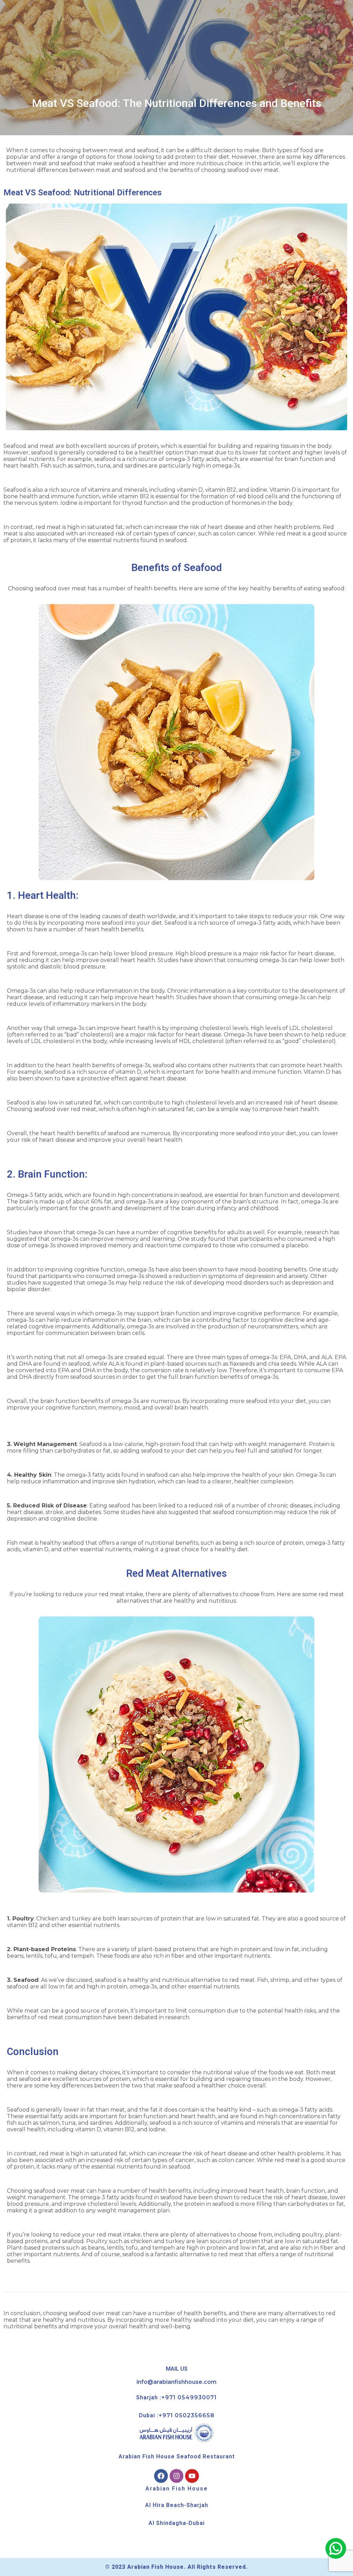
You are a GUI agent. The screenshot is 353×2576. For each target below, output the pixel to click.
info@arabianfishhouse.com (176, 2382)
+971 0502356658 (186, 2415)
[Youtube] (192, 2476)
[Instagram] (176, 2476)
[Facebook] (161, 2476)
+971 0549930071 (189, 2397)
